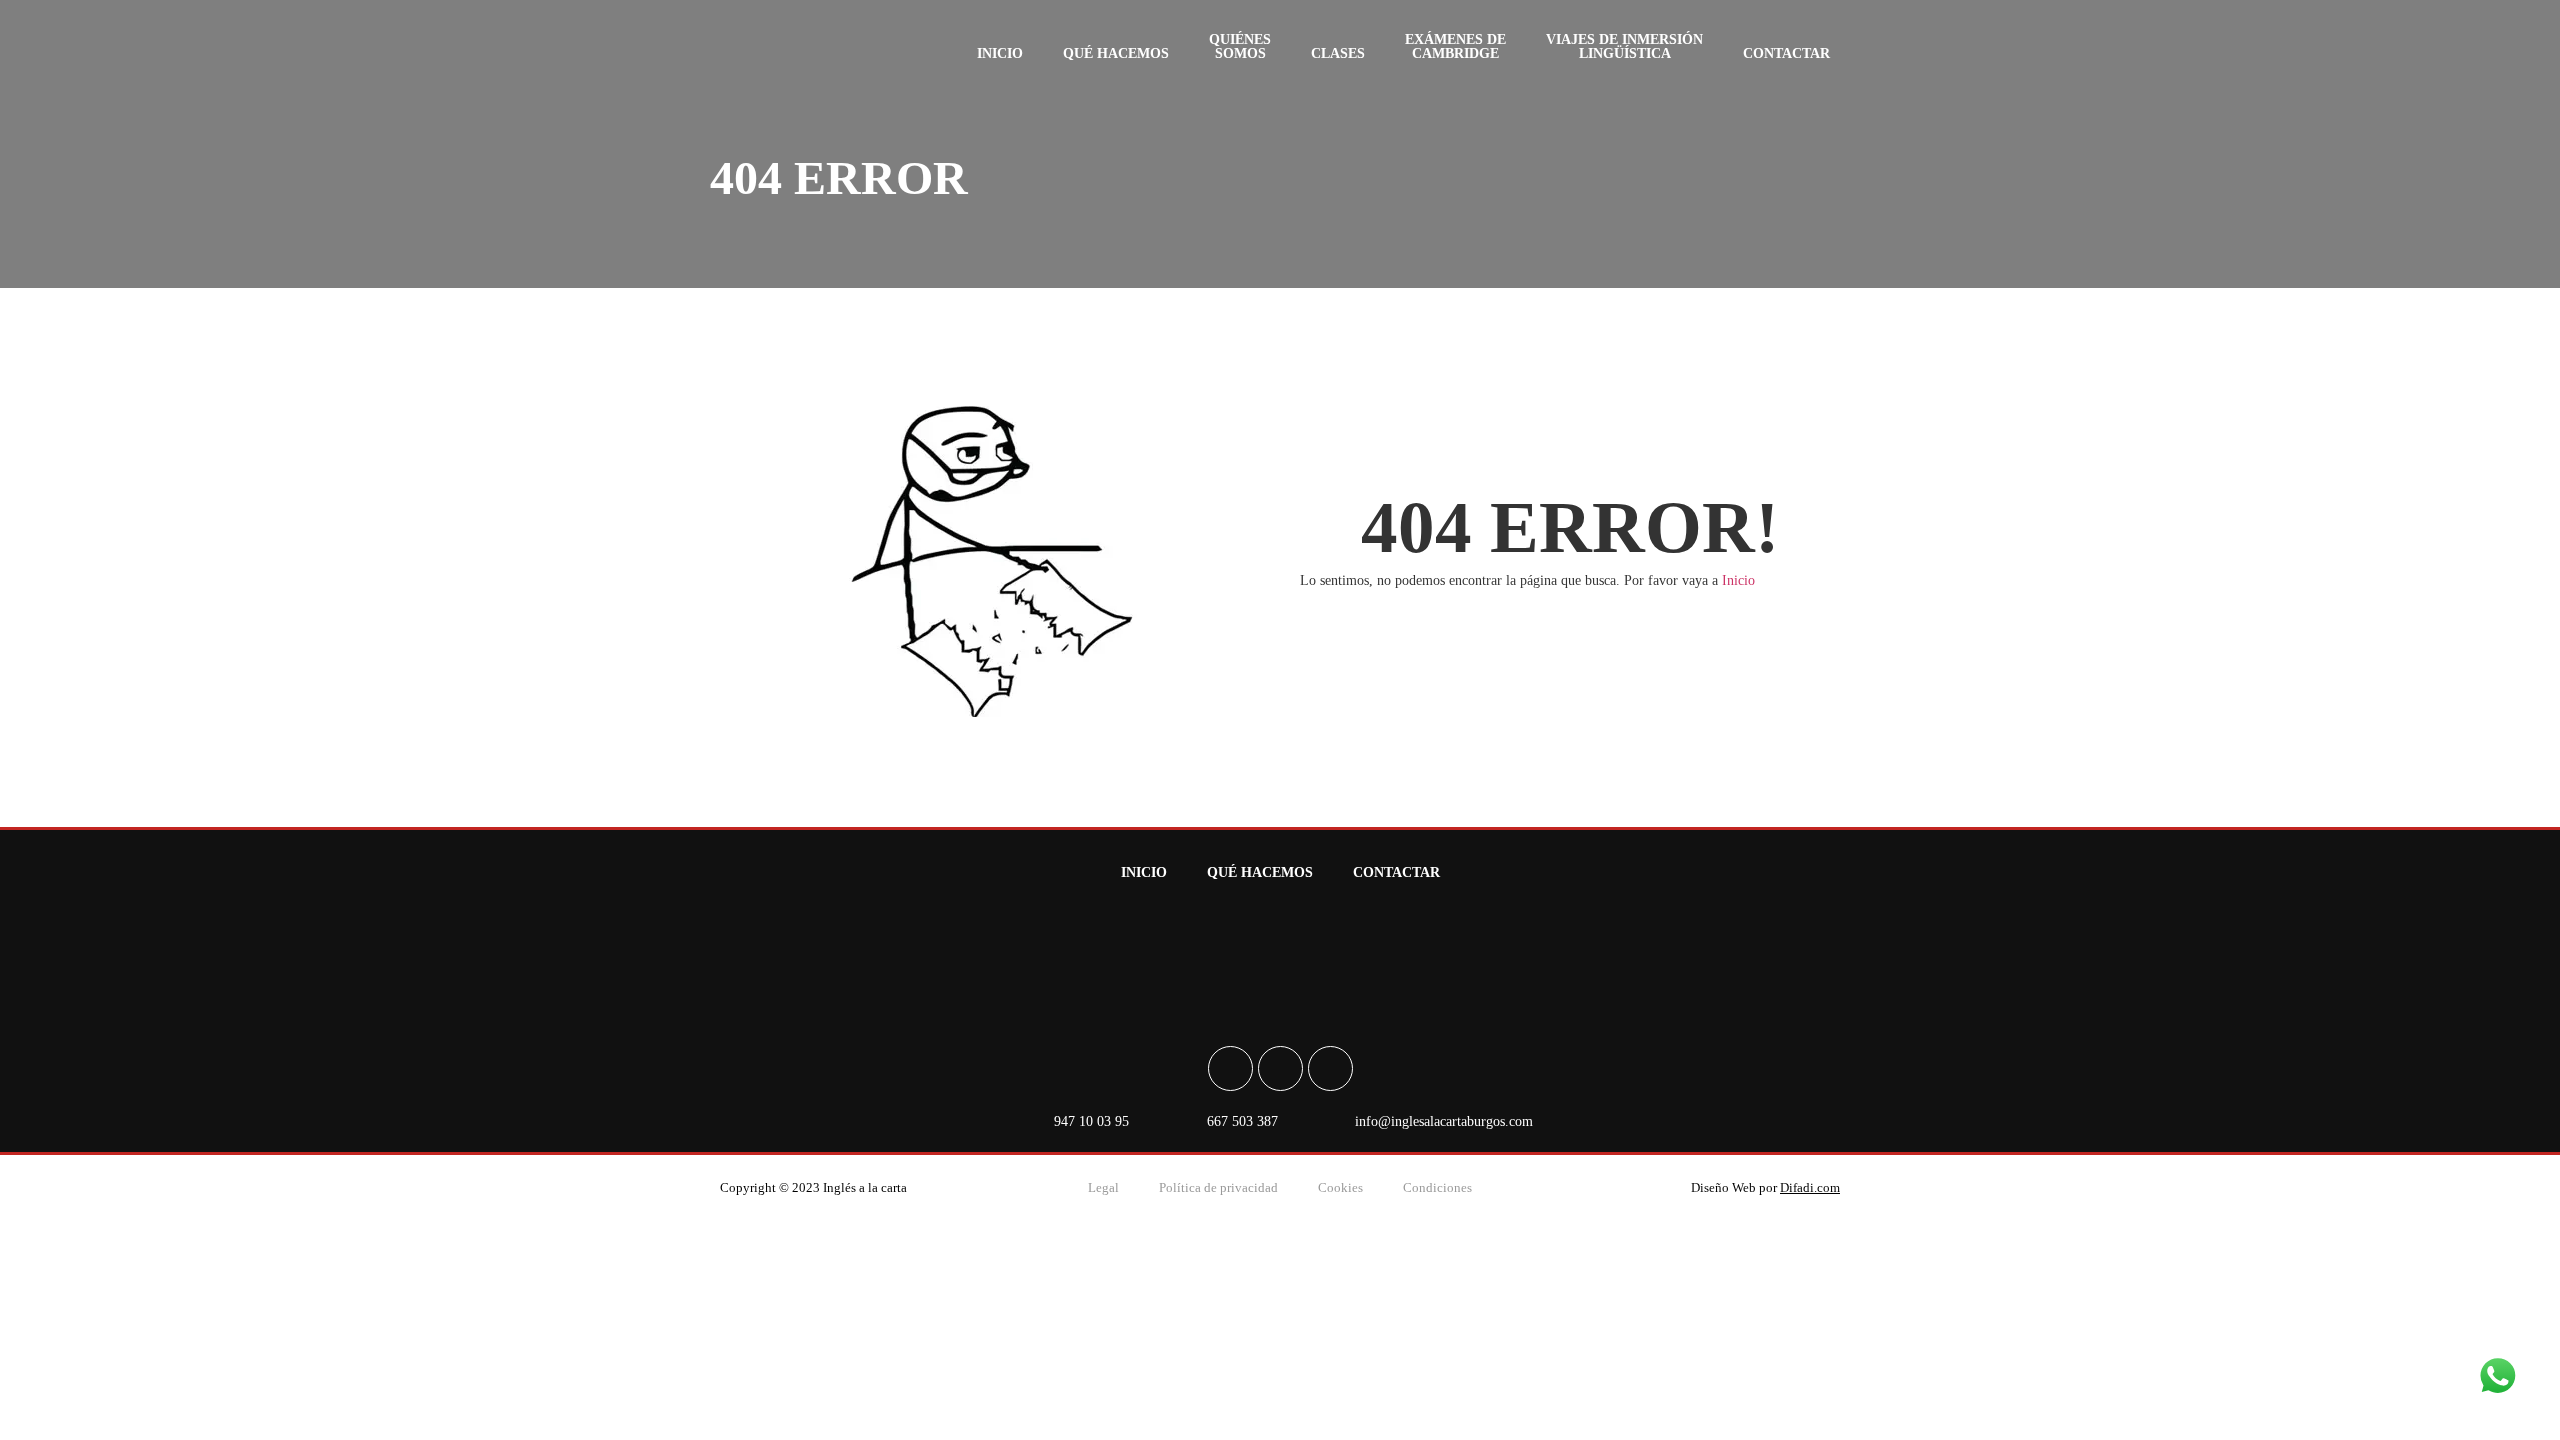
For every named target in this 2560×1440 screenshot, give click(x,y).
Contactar (1786, 53)
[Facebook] (1230, 1068)
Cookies (1340, 1187)
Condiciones (1437, 1187)
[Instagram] (1280, 1068)
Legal (1103, 1187)
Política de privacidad (1218, 1187)
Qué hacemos (1116, 53)
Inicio (1000, 53)
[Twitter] (1330, 1068)
